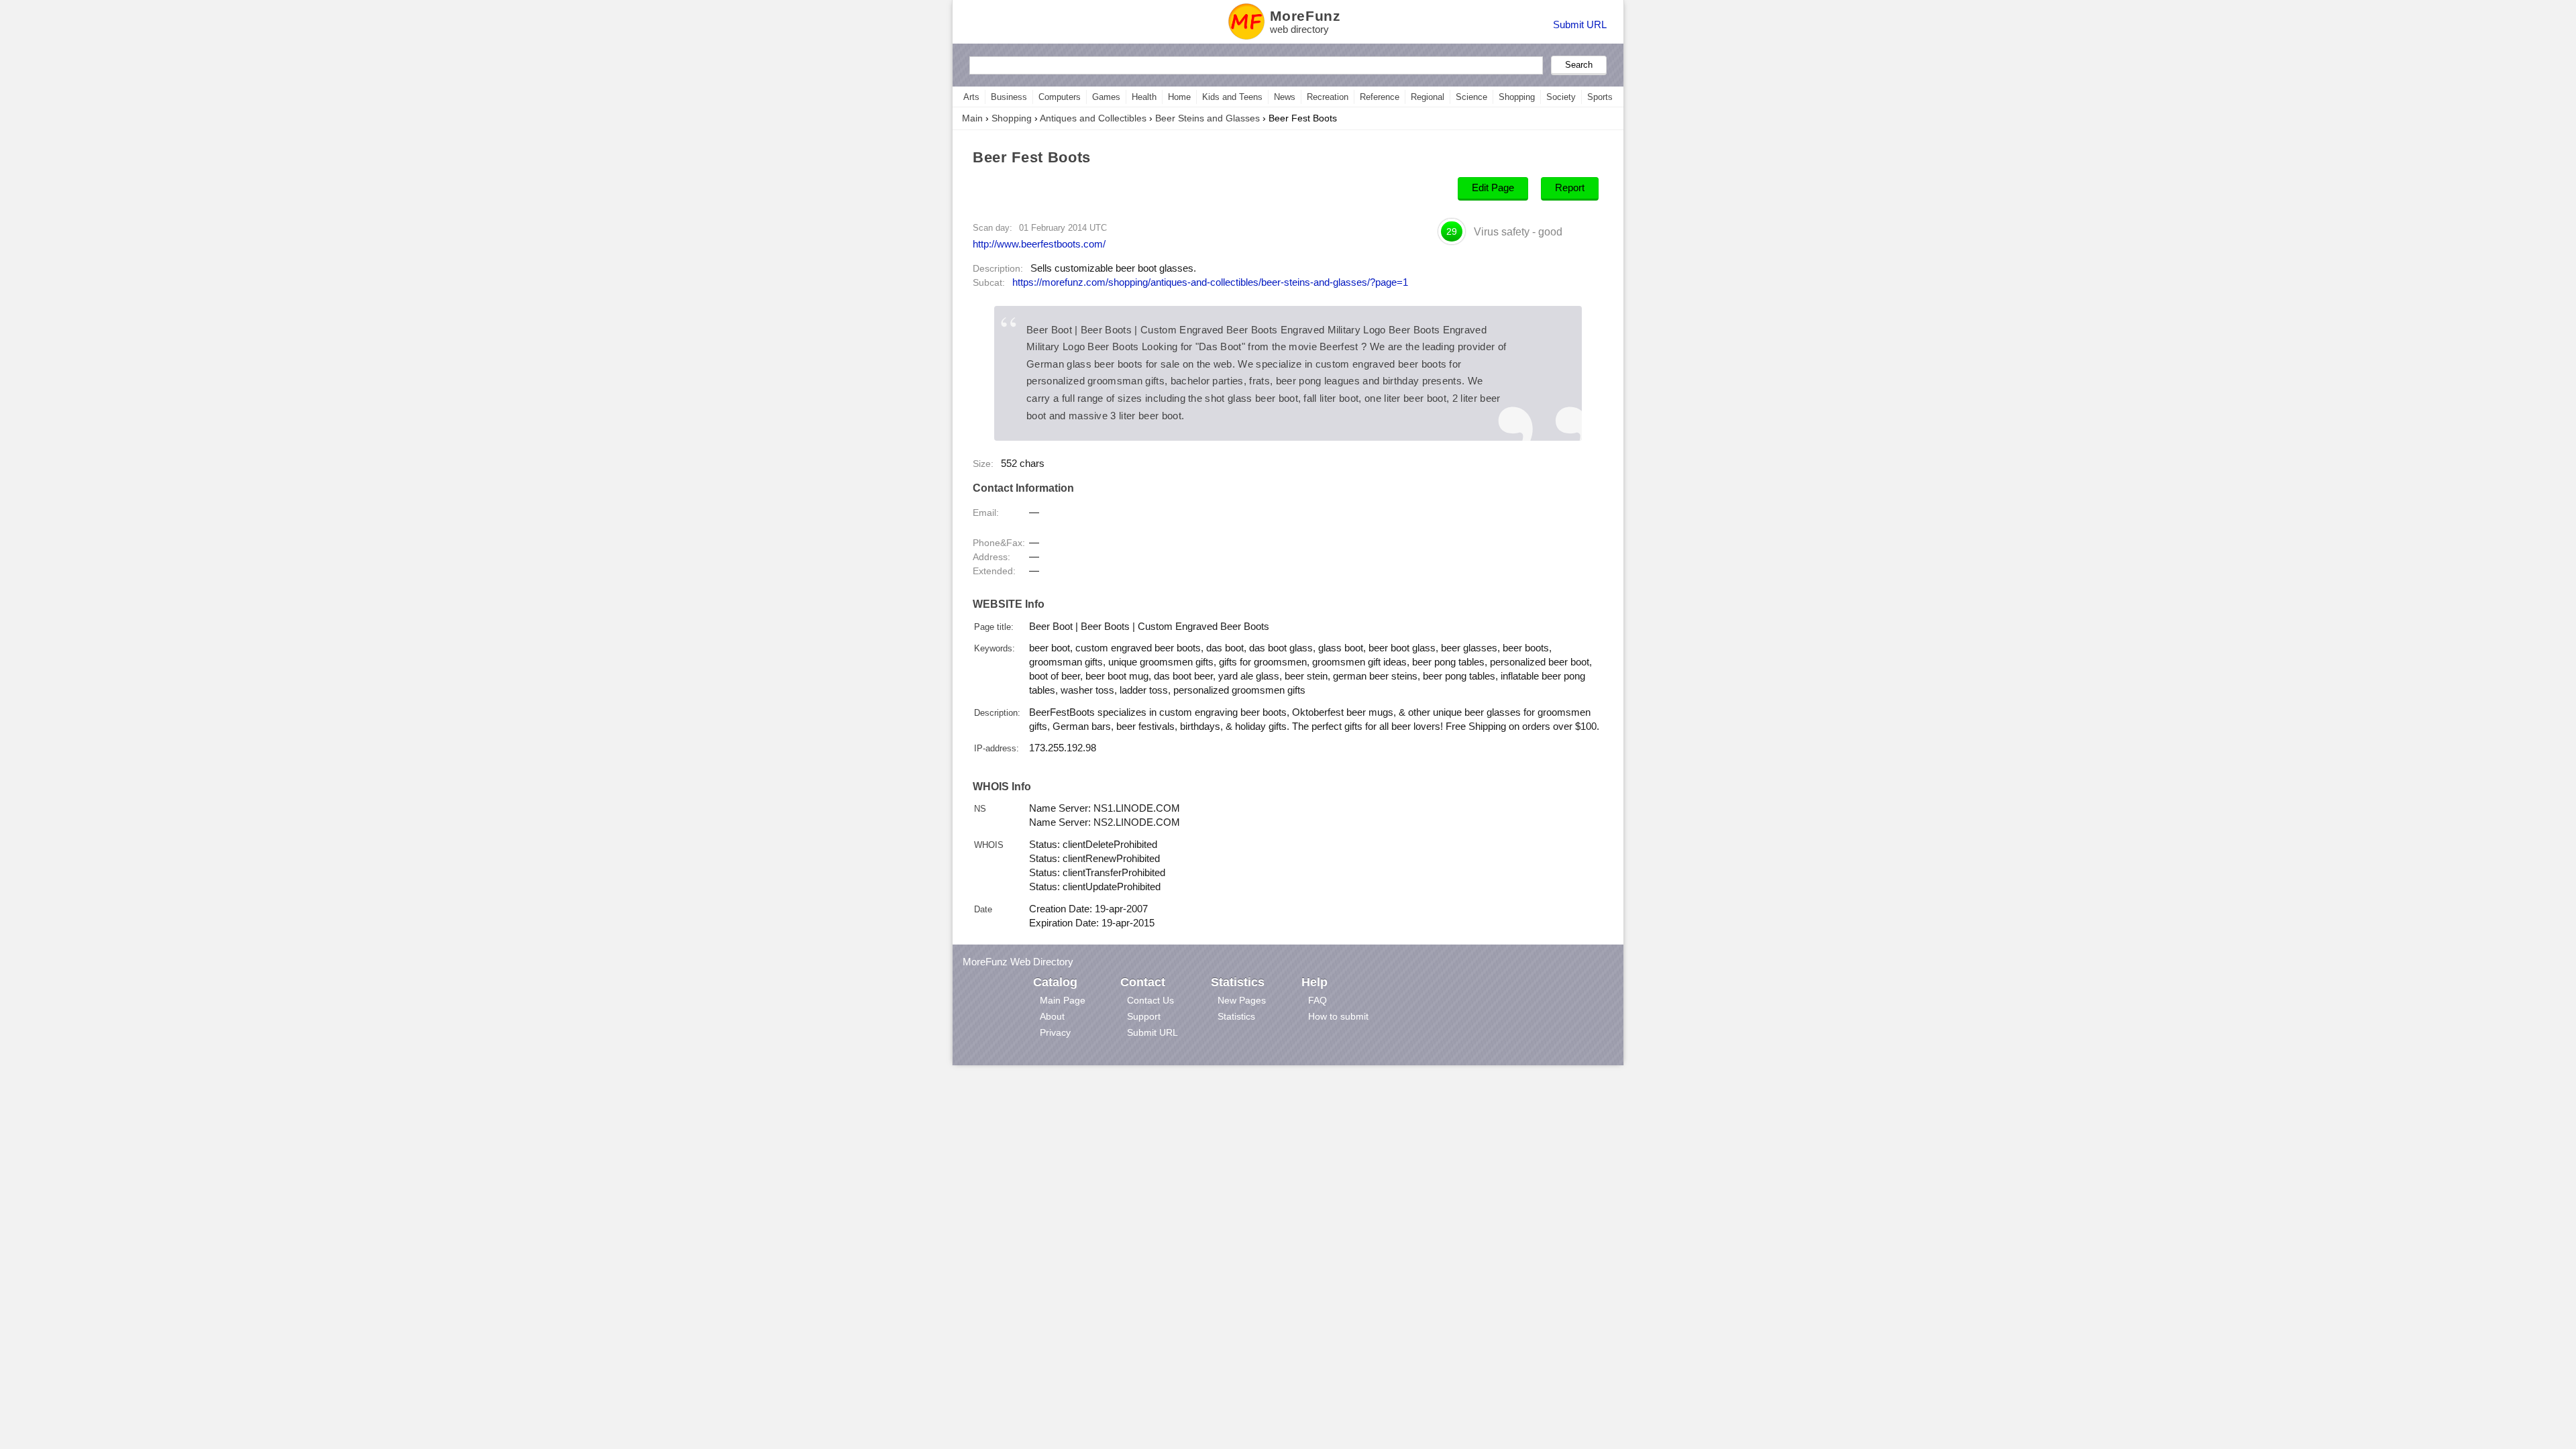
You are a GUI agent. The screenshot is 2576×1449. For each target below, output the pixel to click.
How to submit (1338, 1016)
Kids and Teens (1232, 97)
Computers (1060, 97)
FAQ (1318, 1000)
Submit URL (1580, 24)
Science (1471, 97)
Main (972, 118)
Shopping (1517, 97)
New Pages (1242, 1000)
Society (1561, 97)
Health (1144, 97)
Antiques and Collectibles (1093, 118)
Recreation (1328, 97)
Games (1106, 97)
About (1052, 1016)
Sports (1600, 97)
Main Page (1063, 1000)
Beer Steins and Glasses (1207, 118)
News (1285, 97)
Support (1144, 1016)
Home (1179, 97)
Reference (1380, 97)
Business (1009, 97)
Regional (1428, 97)
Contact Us (1150, 1000)
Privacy (1055, 1032)
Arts (971, 97)
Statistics (1236, 1016)
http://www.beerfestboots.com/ (1039, 244)
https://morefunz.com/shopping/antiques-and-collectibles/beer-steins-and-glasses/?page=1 (1210, 282)
